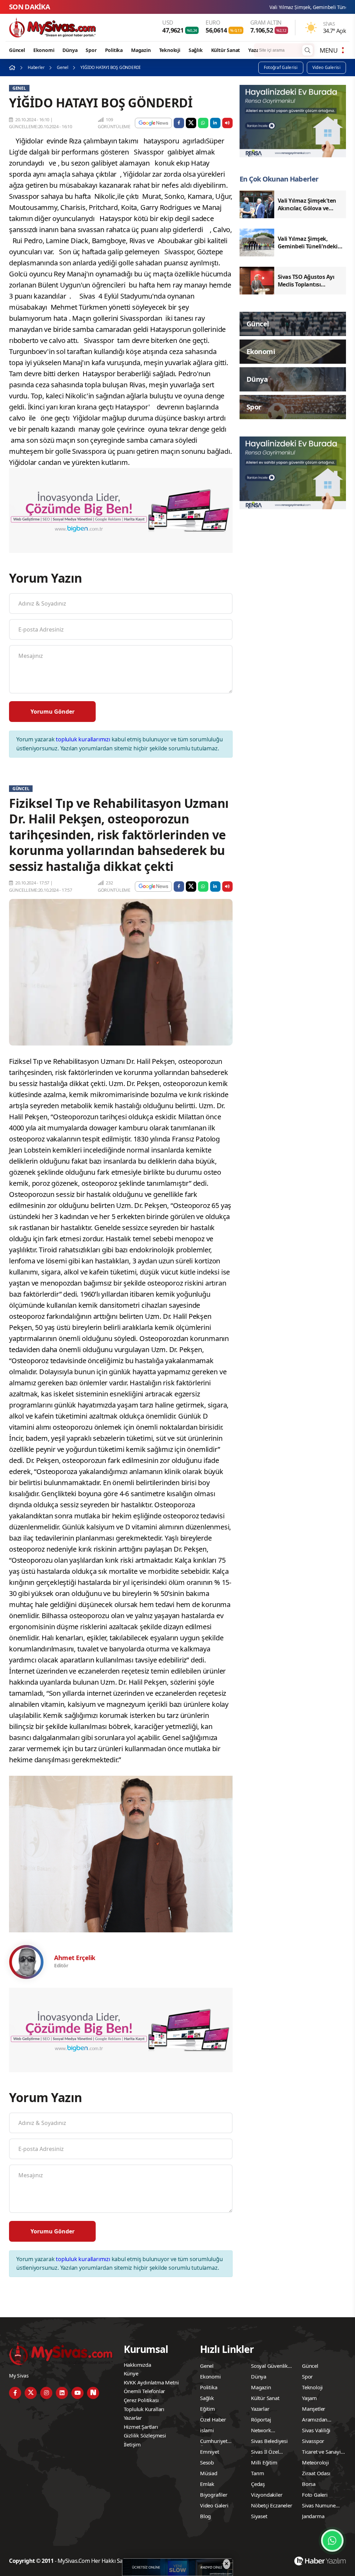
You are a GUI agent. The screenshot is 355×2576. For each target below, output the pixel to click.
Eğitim (207, 2409)
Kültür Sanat (226, 50)
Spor (91, 50)
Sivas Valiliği (316, 2430)
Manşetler (314, 2409)
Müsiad (209, 2473)
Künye (131, 2373)
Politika (114, 50)
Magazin (141, 50)
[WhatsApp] (332, 2540)
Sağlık (196, 50)
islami (207, 2430)
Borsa (309, 2484)
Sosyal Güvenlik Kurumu (269, 2367)
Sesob (207, 2462)
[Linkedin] (62, 2393)
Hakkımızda (137, 2365)
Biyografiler (214, 2495)
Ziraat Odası (316, 2473)
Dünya (70, 50)
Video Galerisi (326, 67)
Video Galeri (214, 2505)
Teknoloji (170, 50)
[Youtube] (77, 2393)
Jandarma (313, 2516)
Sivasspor (313, 2441)
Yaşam (309, 2398)
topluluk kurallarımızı (83, 739)
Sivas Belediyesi (269, 2441)
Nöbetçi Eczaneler (272, 2505)
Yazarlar (257, 50)
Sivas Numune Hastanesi (319, 2506)
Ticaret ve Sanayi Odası (321, 2453)
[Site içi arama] (308, 50)
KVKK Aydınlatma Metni (151, 2382)
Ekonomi (44, 50)
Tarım (258, 2473)
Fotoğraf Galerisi (281, 67)
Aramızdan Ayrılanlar (315, 2420)
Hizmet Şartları (141, 2427)
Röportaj (261, 2419)
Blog (205, 2516)
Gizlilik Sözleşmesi (145, 2435)
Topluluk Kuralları (144, 2409)
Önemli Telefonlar (145, 2391)
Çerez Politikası (141, 2400)
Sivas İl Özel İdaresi (265, 2453)
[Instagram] (46, 2393)
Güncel (17, 50)
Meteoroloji (315, 2462)
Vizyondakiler (267, 2495)
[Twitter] (31, 2393)
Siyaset (259, 2516)
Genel (62, 67)
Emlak (207, 2484)
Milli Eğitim (264, 2462)
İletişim (132, 2444)
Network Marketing (263, 2431)
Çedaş (258, 2484)
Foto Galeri (315, 2495)
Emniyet (210, 2452)
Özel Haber (213, 2419)
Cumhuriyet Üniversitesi (214, 2442)
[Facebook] (15, 2393)
